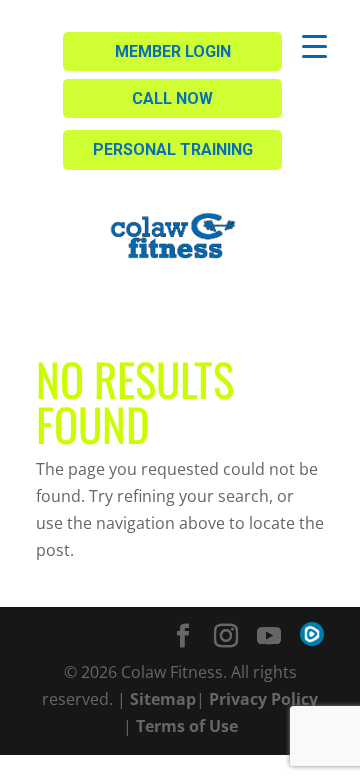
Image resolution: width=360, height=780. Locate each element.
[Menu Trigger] (314, 45)
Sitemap (163, 699)
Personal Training (173, 149)
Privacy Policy (263, 699)
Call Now (172, 98)
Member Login (173, 51)
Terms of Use (187, 726)
